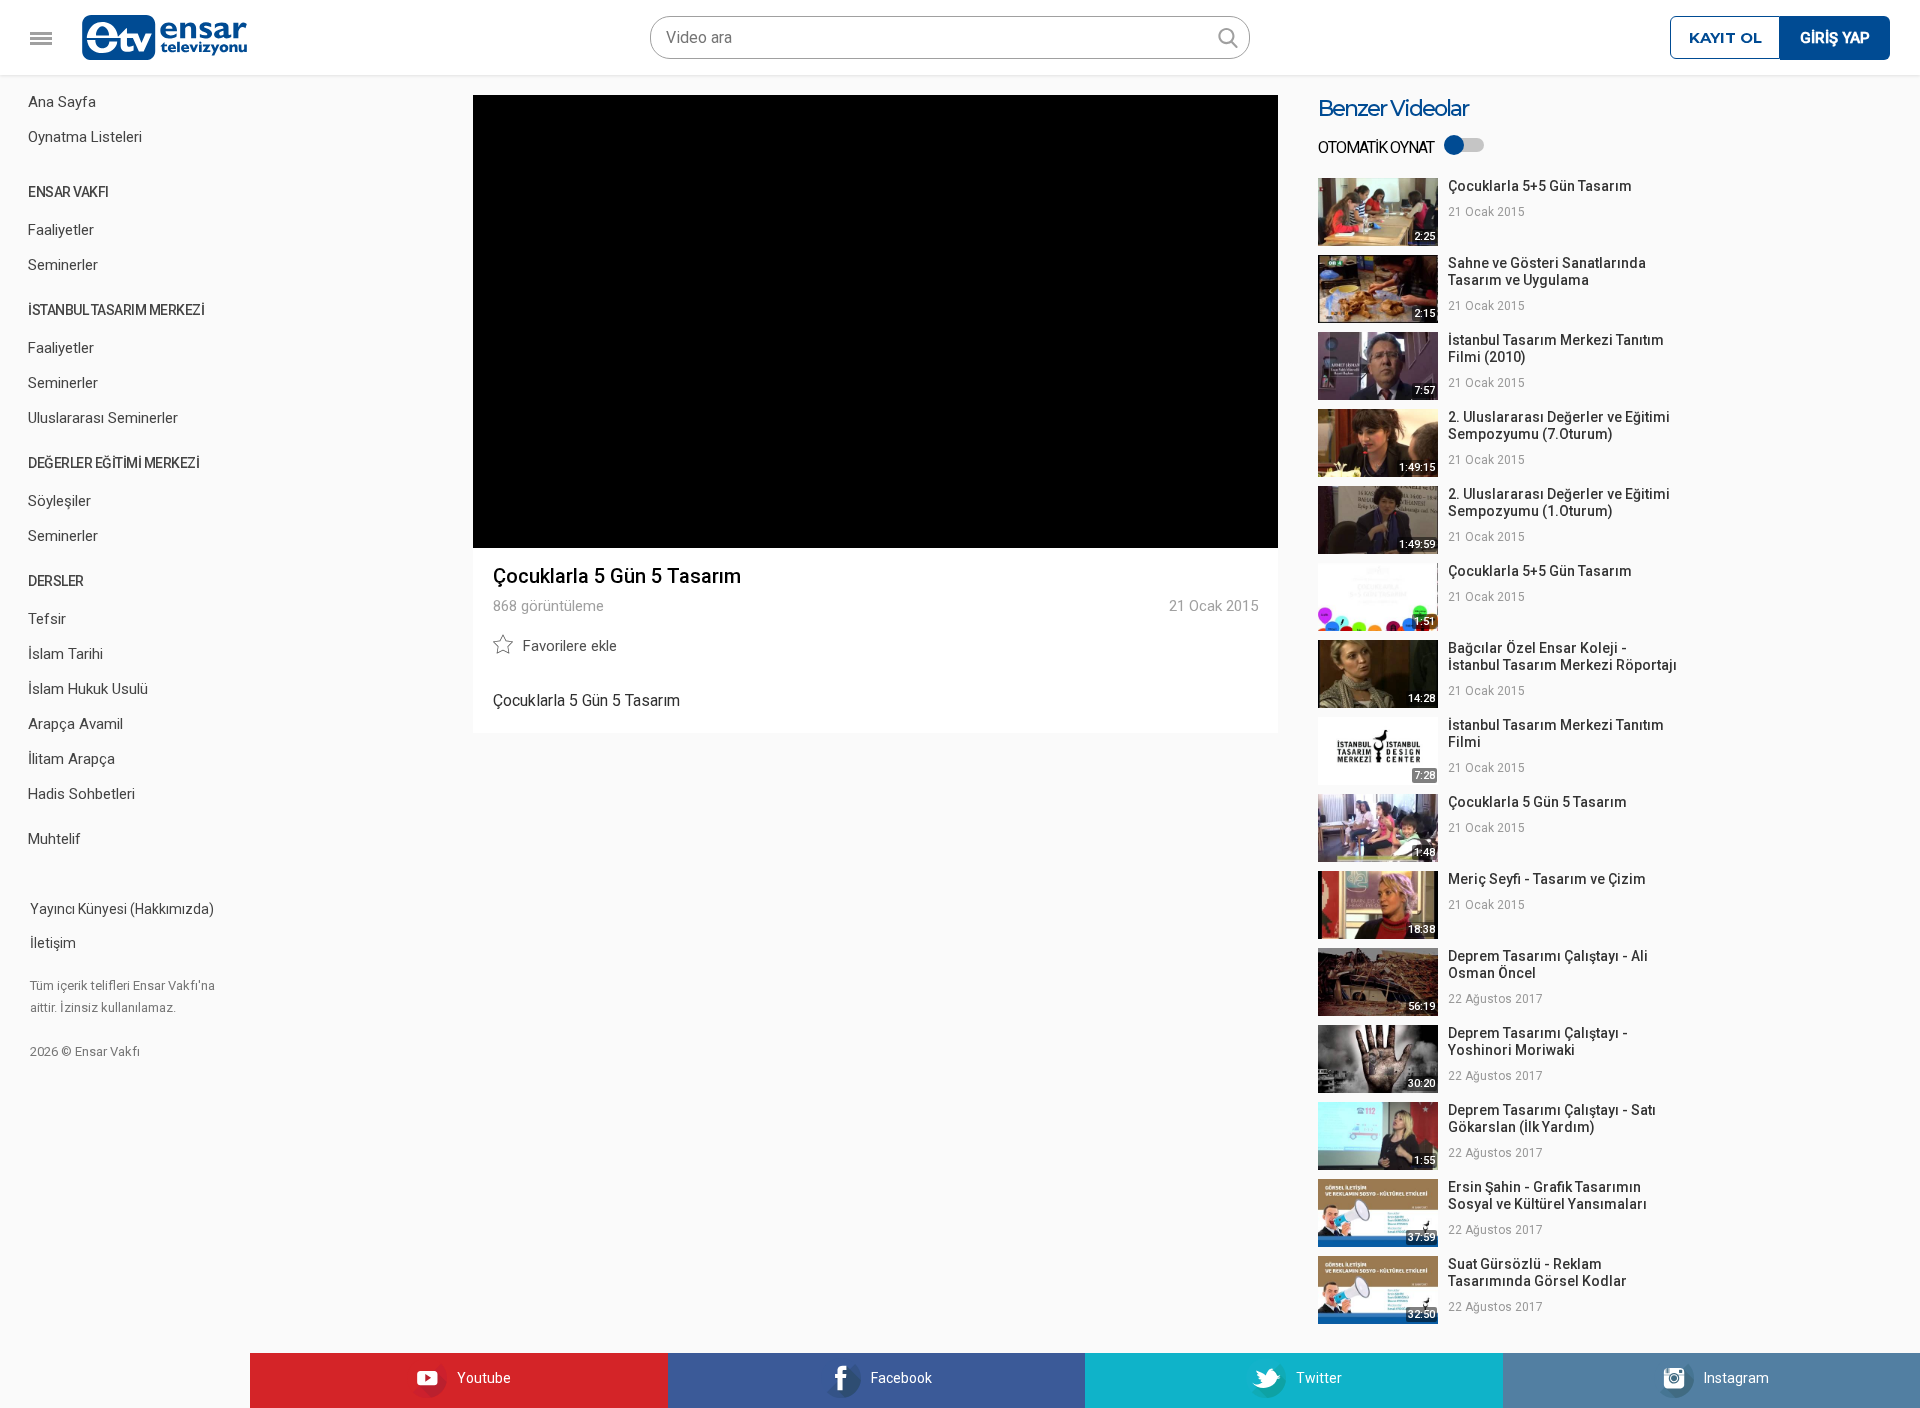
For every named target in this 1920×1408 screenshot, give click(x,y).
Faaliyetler (61, 230)
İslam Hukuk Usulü (88, 689)
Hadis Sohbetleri (81, 794)
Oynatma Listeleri (85, 137)
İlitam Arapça (71, 759)
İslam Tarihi (65, 654)
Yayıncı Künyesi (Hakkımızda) (122, 909)
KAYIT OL (1725, 37)
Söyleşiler (59, 501)
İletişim (53, 943)
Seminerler (63, 265)
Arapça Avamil (75, 724)
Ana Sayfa (62, 102)
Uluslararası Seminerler (103, 418)
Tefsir (47, 619)
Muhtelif (54, 839)
